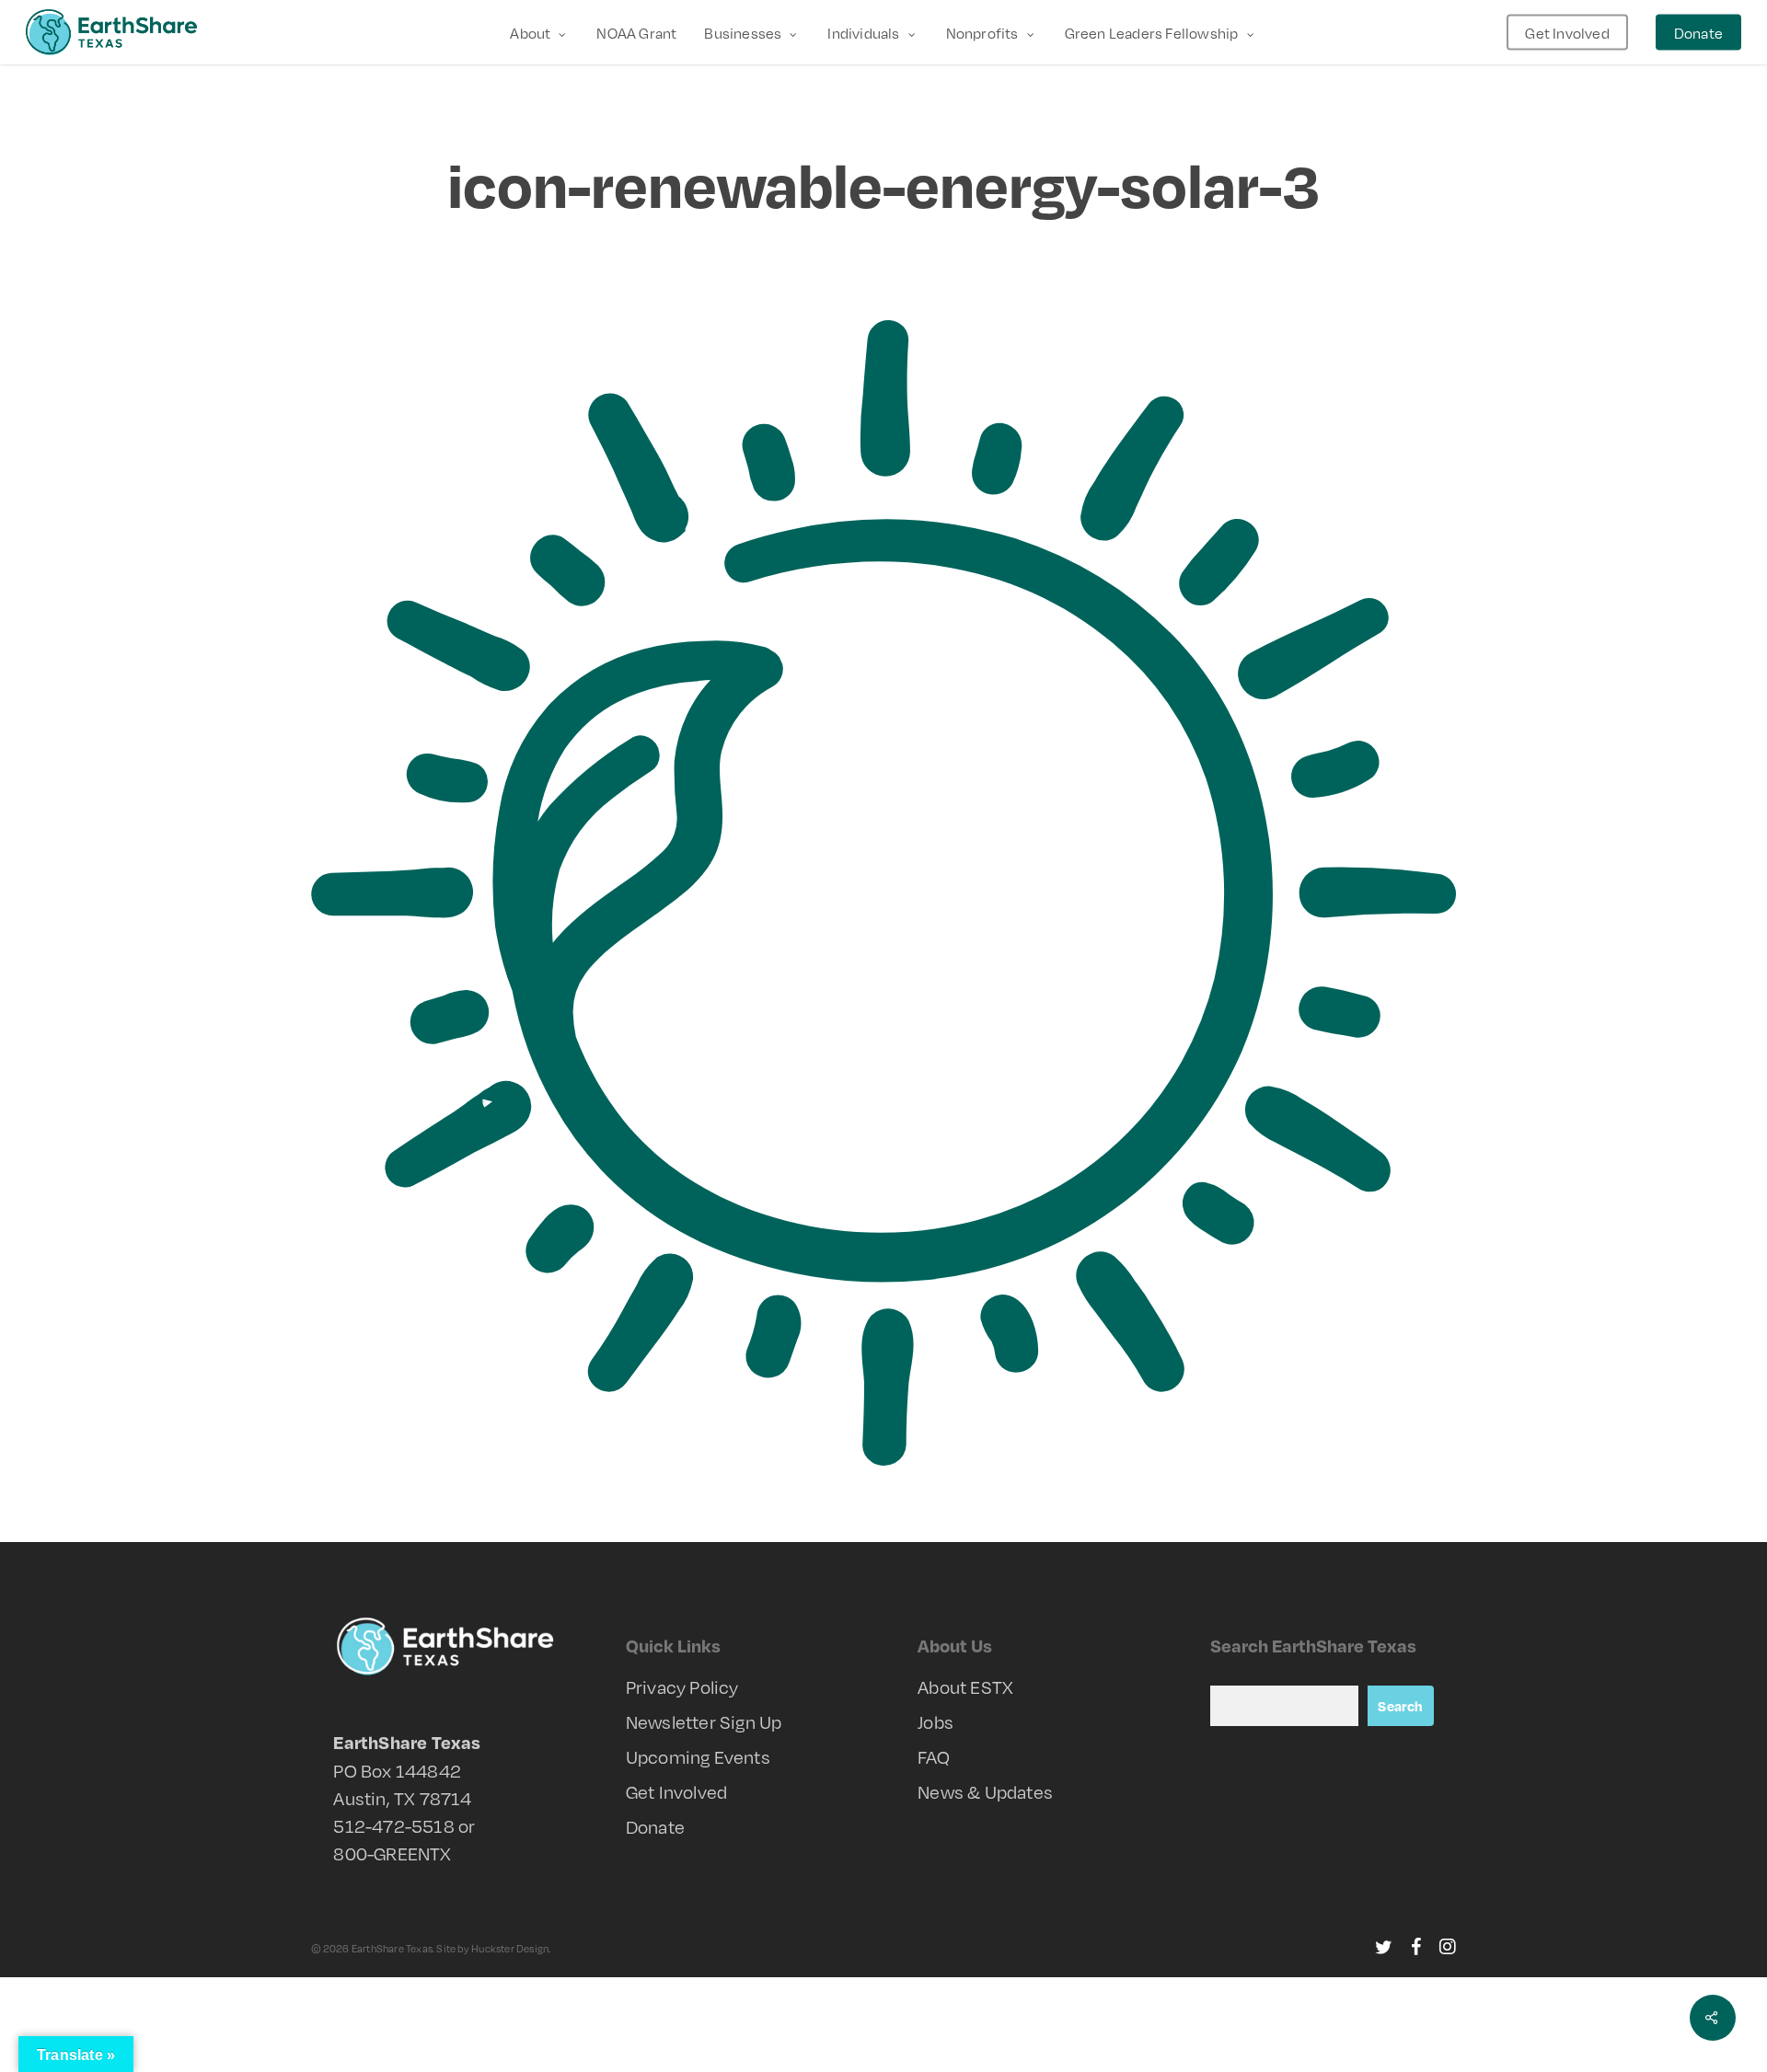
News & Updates (985, 1791)
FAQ (934, 1756)
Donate (655, 1826)
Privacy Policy (682, 1686)
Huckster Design (510, 1948)
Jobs (935, 1721)
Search (1400, 1706)
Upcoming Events (698, 1756)
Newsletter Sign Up (704, 1721)
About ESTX (965, 1686)
